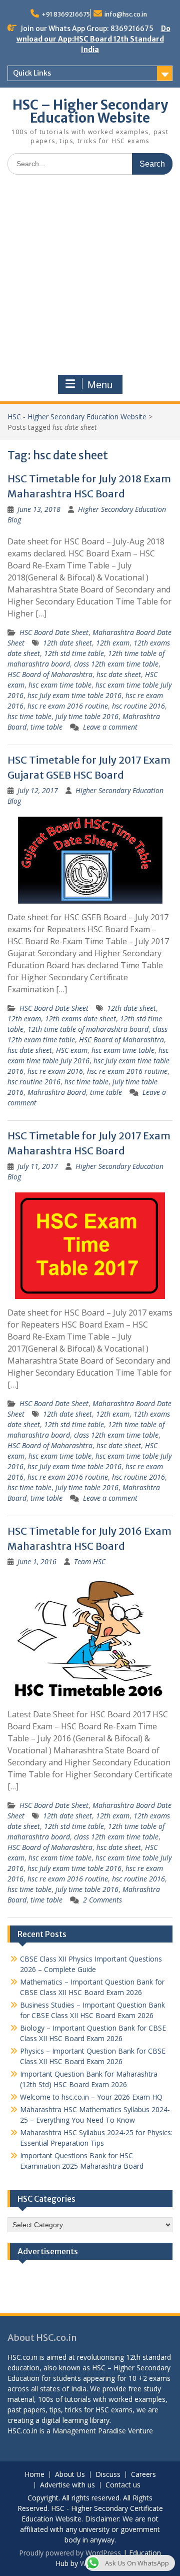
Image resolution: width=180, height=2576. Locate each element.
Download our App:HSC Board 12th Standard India (93, 39)
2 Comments (102, 1900)
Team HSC (90, 1561)
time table (46, 727)
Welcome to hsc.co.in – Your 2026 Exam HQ (91, 2097)
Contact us (123, 2485)
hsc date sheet (119, 674)
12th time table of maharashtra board (88, 1029)
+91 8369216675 (66, 14)
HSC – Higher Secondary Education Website (90, 111)
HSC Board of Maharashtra (50, 674)
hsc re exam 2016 (55, 1071)
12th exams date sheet (80, 1019)
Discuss (108, 2475)
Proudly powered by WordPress (70, 2553)
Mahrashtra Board (57, 1092)
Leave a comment (110, 727)
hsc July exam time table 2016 (74, 695)
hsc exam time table (60, 685)
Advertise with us (67, 2485)
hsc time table (29, 716)
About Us (70, 2475)
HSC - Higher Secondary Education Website (77, 417)
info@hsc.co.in (126, 14)
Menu (100, 385)
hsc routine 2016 (138, 706)
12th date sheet (67, 643)
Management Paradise (89, 2431)
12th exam (113, 643)
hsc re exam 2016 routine (68, 706)
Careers (143, 2475)
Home (34, 2475)
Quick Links (32, 73)
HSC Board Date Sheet (54, 632)
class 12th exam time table (116, 664)
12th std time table (74, 653)
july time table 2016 (87, 716)
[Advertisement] (90, 277)
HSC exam (72, 1050)
